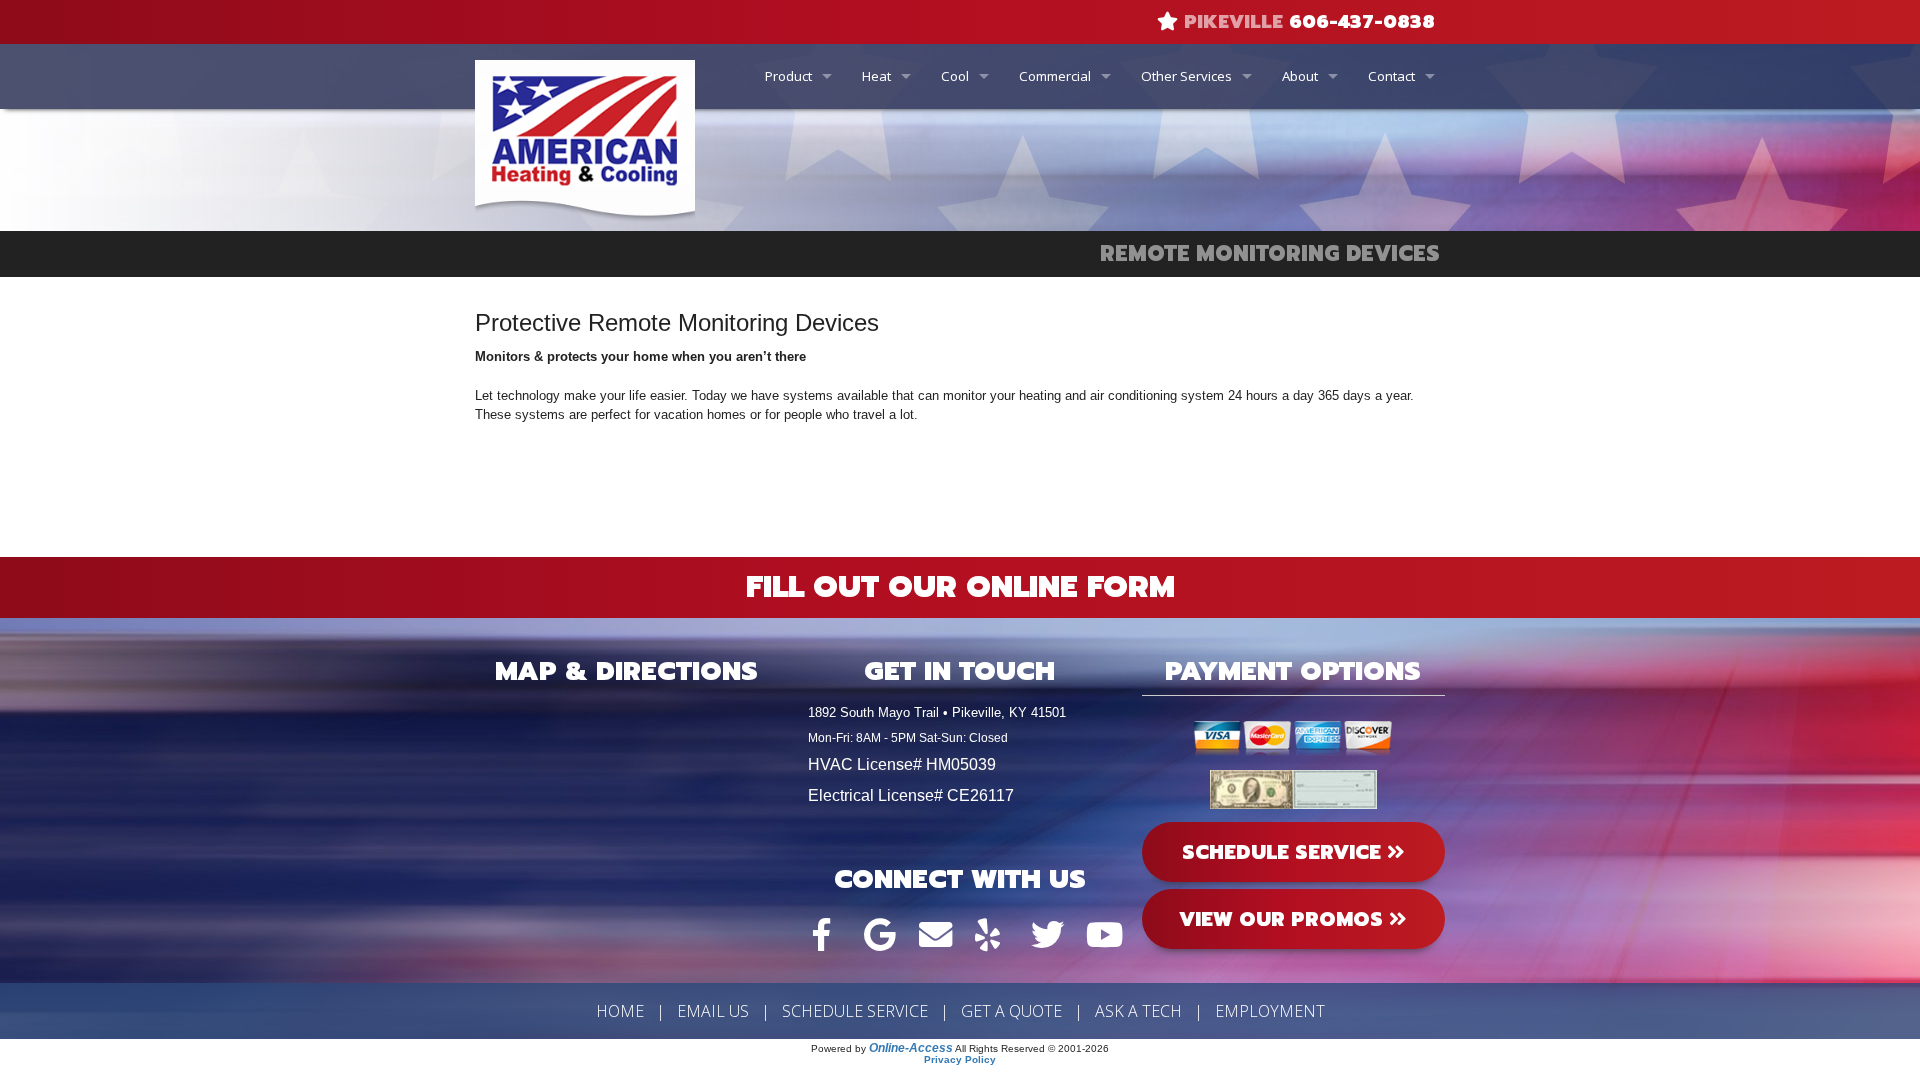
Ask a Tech (1138, 1011)
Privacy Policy (960, 1059)
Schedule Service (855, 1011)
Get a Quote (1011, 1011)
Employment (1270, 1011)
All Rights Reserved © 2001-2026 (1032, 1048)
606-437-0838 (1362, 22)
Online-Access (911, 1048)
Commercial (1055, 76)
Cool (955, 76)
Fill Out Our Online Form (960, 587)
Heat (876, 76)
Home (620, 1011)
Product (788, 76)
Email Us (713, 1011)
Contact (1391, 76)
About (1300, 76)
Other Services (1186, 76)
